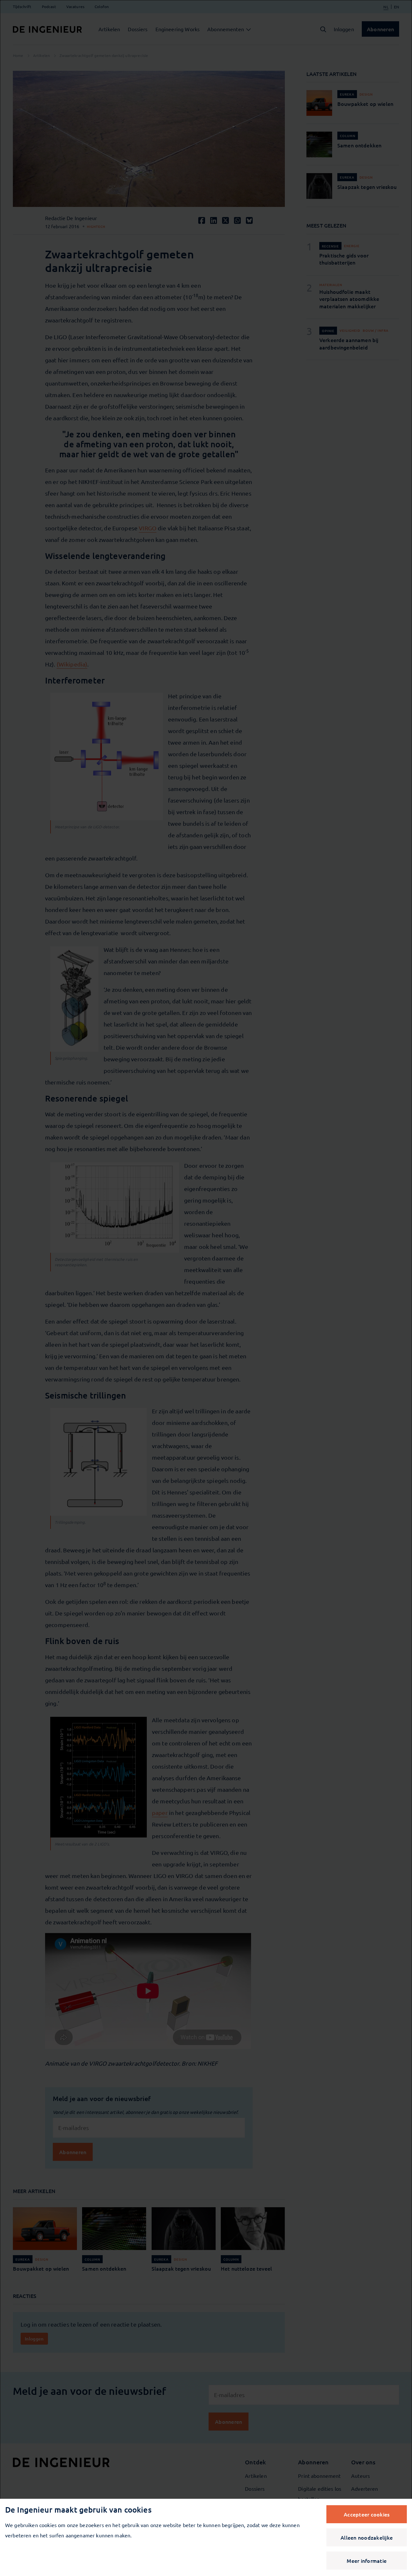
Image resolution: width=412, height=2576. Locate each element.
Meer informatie (367, 2561)
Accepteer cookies (367, 2514)
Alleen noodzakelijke (367, 2537)
